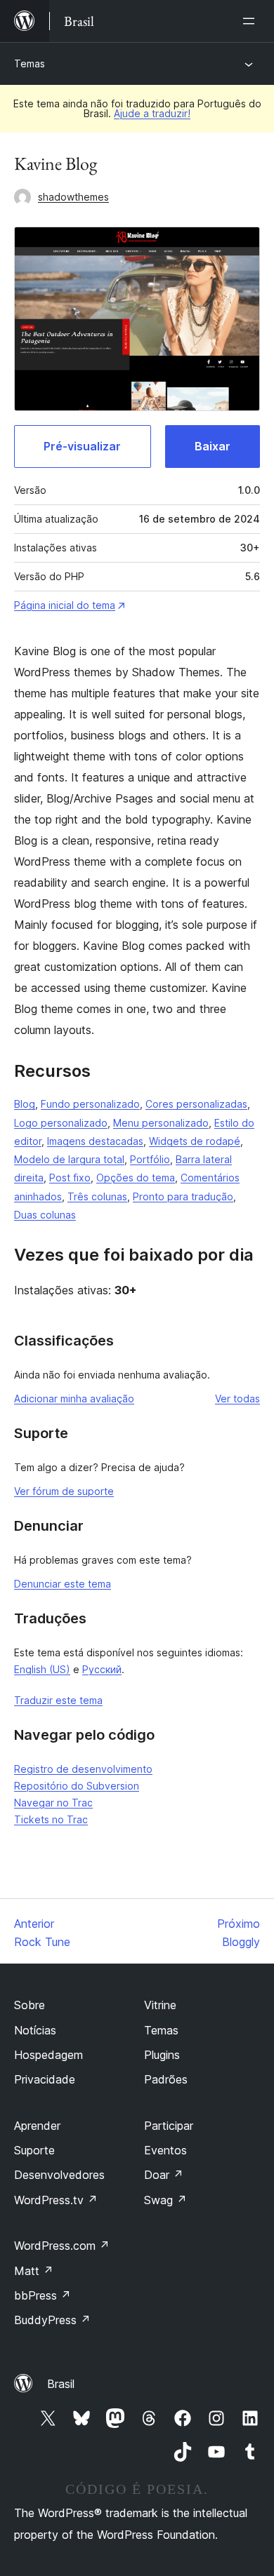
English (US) (42, 1669)
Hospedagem (48, 2055)
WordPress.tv (56, 2200)
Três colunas (97, 1196)
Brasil (61, 2384)
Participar (169, 2126)
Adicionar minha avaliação (74, 1398)
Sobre (30, 2005)
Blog (25, 1104)
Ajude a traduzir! (152, 113)
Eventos (165, 2150)
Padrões (166, 2079)
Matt (34, 2271)
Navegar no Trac (53, 1803)
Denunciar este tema (63, 1584)
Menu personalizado (161, 1123)
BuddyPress (52, 2320)
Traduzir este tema (58, 1700)
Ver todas (237, 1398)
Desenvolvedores (59, 2175)
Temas (30, 63)
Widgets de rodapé (195, 1141)
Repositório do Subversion (77, 1786)
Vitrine (160, 2005)
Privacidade (45, 2079)
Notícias (35, 2030)
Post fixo (70, 1178)
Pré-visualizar (82, 446)
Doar (164, 2175)
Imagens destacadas (95, 1141)
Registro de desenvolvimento (83, 1769)
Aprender (37, 2126)
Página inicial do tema (65, 605)
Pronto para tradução (183, 1196)
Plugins (162, 2055)
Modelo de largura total (69, 1159)
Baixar (213, 446)
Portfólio (150, 1159)
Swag (165, 2200)
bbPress (43, 2295)
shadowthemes (73, 197)
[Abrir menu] (252, 21)
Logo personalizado (61, 1123)
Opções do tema (136, 1178)
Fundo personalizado (90, 1104)
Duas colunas (45, 1215)
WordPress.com (62, 2246)
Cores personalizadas (196, 1104)
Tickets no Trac (51, 1819)
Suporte (34, 2150)
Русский (102, 1669)
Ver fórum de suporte (64, 1491)
